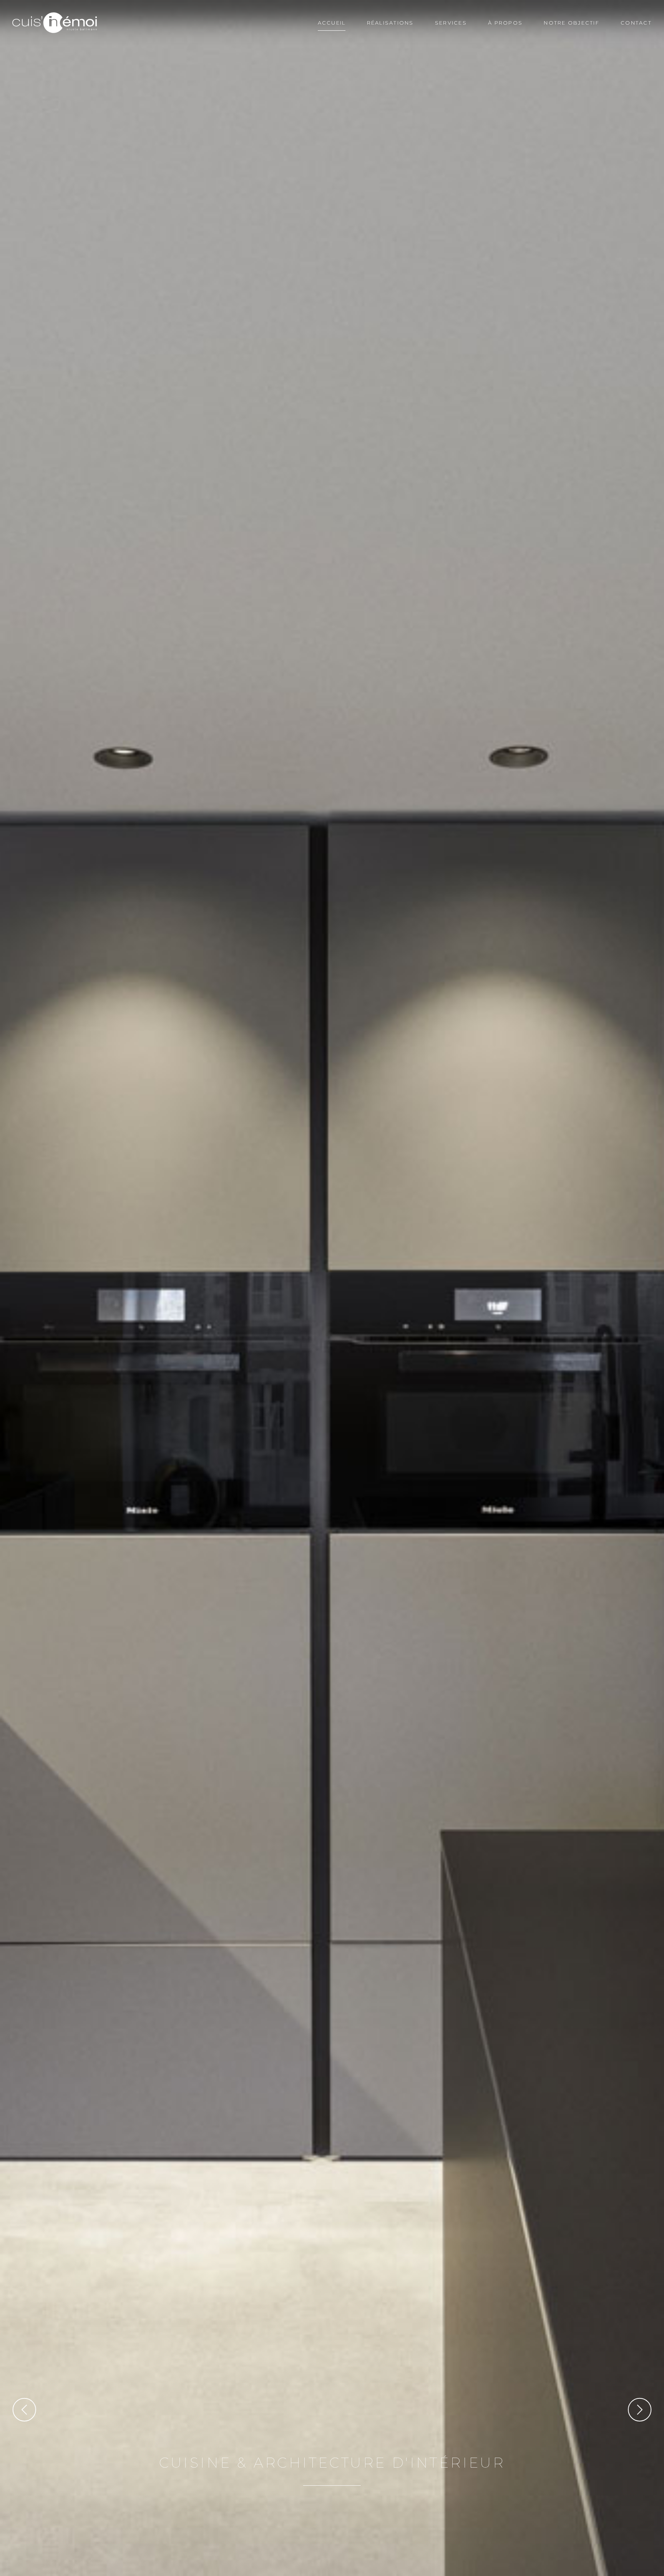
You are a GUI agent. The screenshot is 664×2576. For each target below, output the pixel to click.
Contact (636, 23)
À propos (505, 23)
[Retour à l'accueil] (55, 23)
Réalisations (390, 23)
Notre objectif (572, 23)
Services (451, 23)
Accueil (332, 23)
